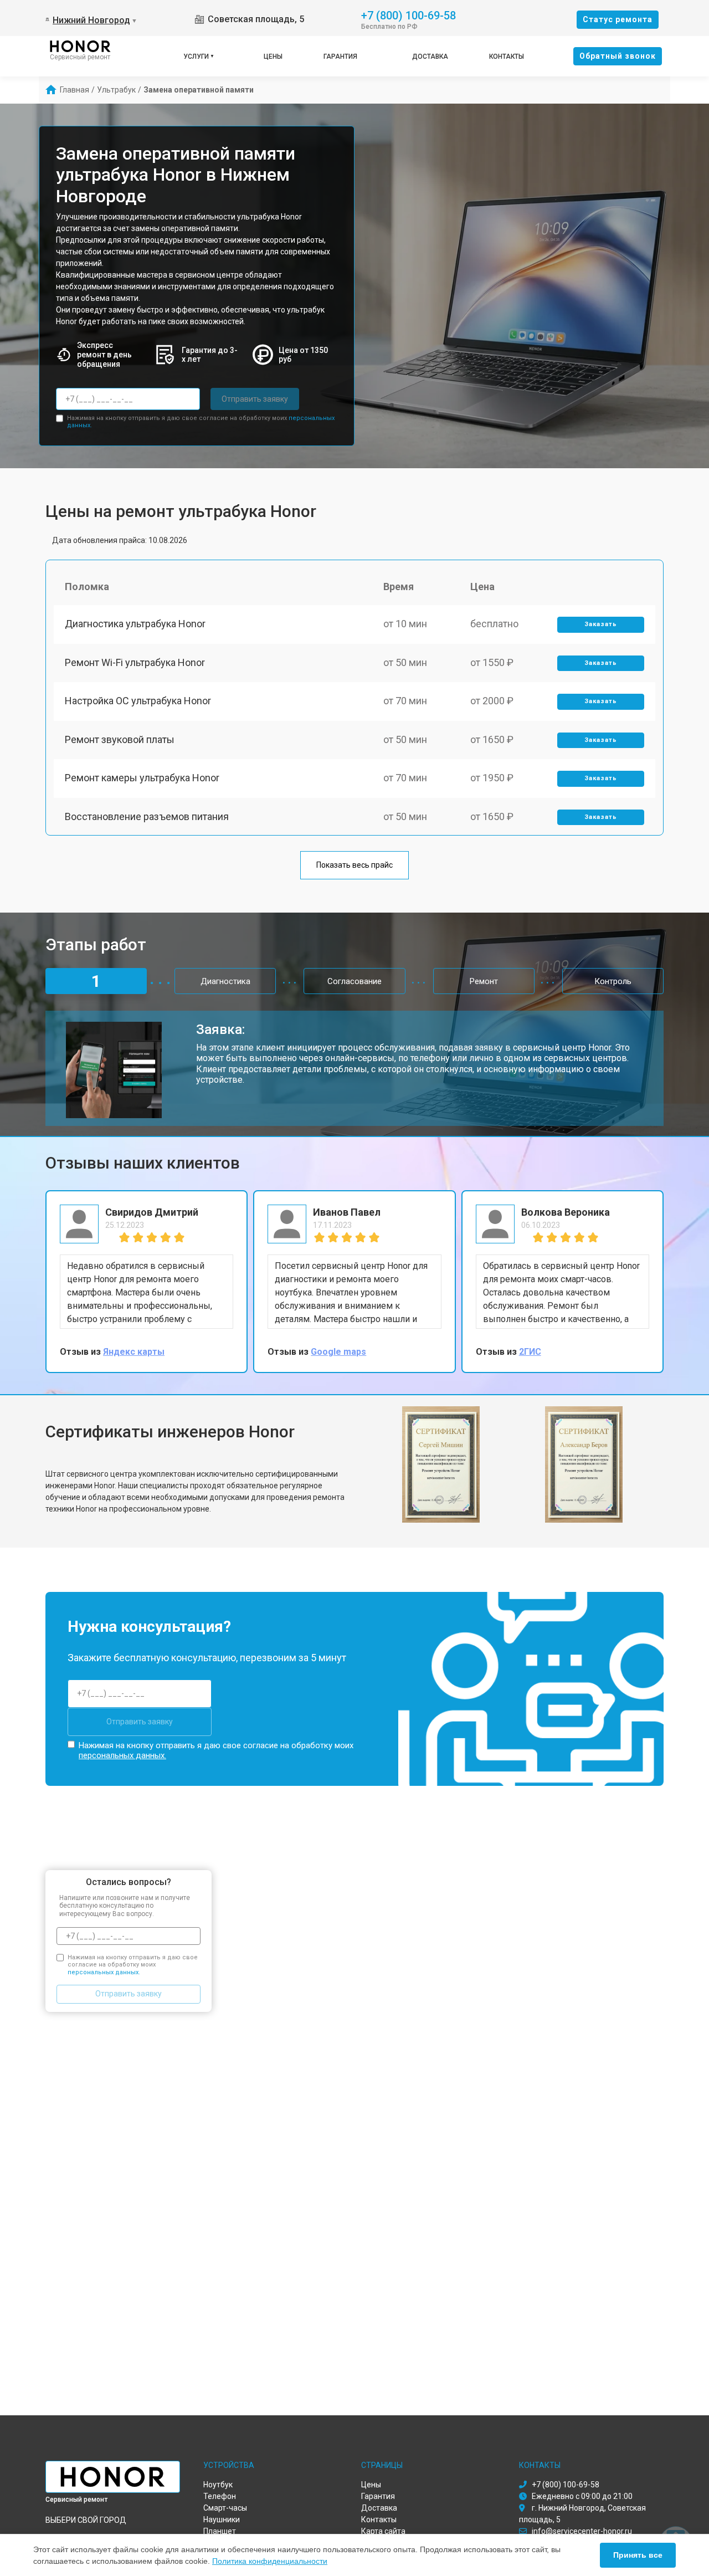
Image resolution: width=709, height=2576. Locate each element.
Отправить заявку (255, 399)
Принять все (638, 2555)
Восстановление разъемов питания (147, 816)
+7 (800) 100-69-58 (409, 15)
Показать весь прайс (354, 865)
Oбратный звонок (618, 56)
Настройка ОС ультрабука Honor (138, 701)
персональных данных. (122, 1755)
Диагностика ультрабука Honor (135, 624)
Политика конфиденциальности (270, 2561)
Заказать (601, 624)
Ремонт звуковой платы (120, 739)
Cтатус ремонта (618, 19)
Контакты (507, 57)
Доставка (430, 57)
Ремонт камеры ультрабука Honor (142, 778)
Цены (273, 57)
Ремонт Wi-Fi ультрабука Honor (135, 662)
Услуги (196, 57)
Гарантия (340, 57)
